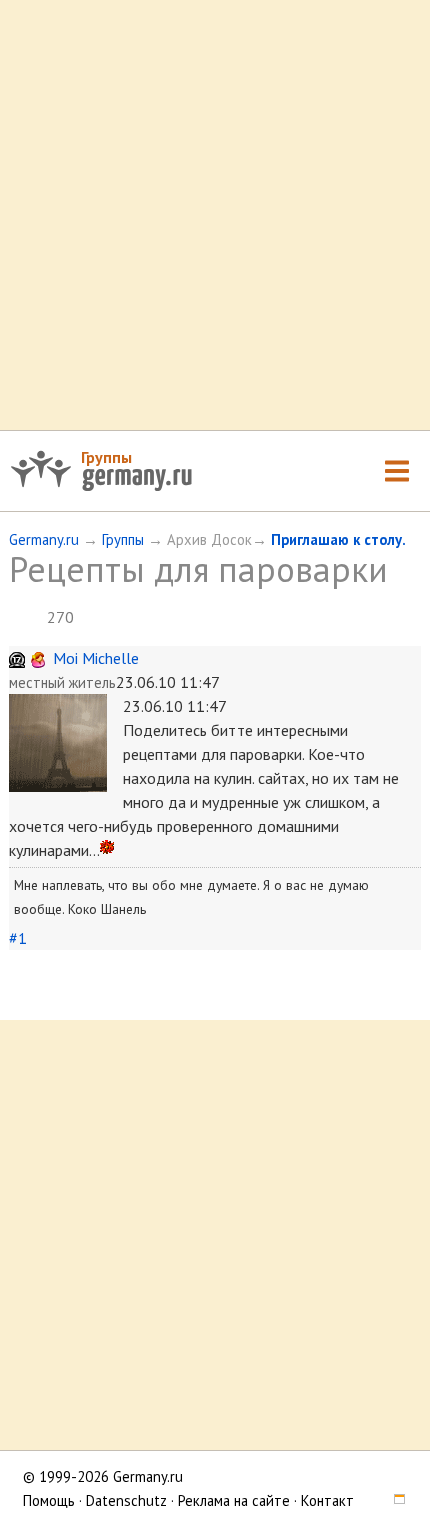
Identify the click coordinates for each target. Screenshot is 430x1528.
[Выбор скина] (393, 1500)
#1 (18, 938)
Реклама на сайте (234, 1500)
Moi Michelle (96, 658)
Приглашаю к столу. (338, 539)
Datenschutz (126, 1500)
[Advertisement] (215, 215)
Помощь (49, 1500)
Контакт (327, 1500)
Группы (106, 457)
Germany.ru (44, 539)
